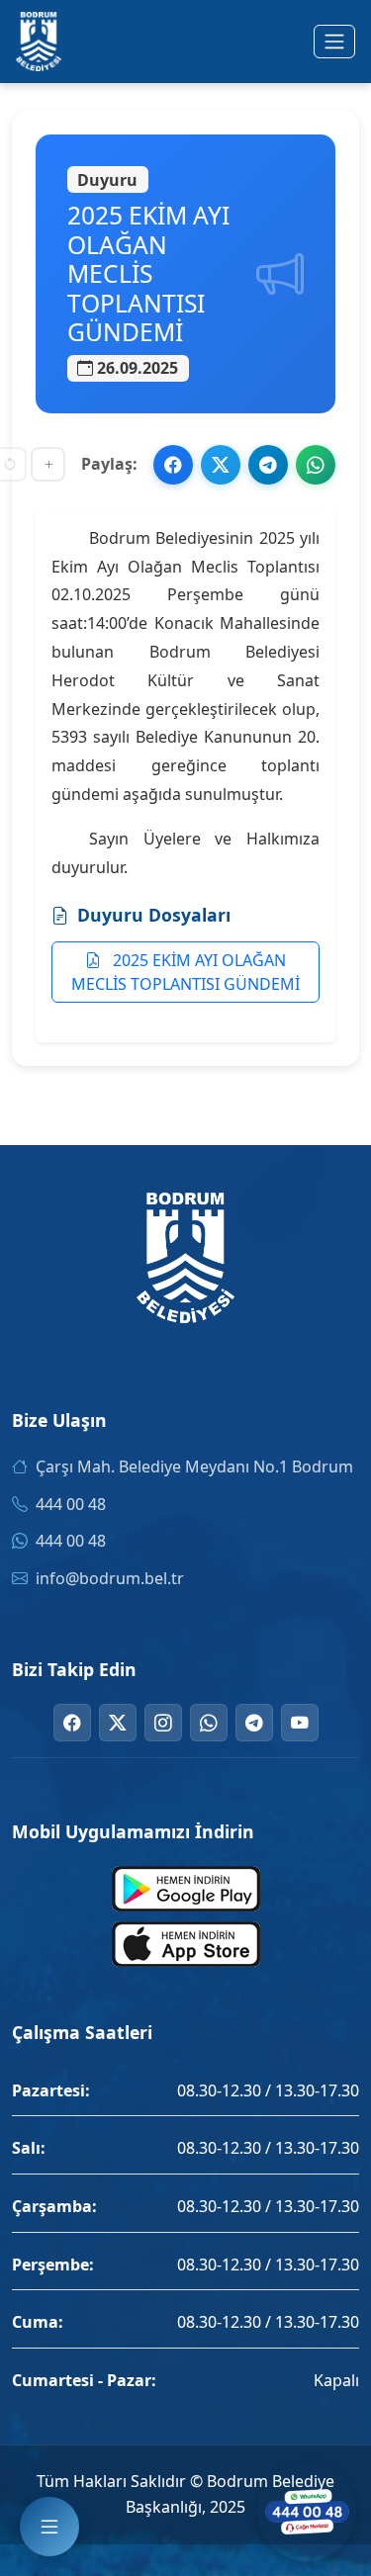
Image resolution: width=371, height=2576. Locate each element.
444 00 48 (71, 1504)
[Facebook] (72, 1723)
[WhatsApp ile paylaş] (316, 465)
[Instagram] (163, 1723)
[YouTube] (300, 1723)
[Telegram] (254, 1723)
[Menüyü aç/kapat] (334, 42)
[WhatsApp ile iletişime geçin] (307, 2512)
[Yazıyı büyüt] (48, 464)
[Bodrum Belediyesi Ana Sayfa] (39, 42)
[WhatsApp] (209, 1723)
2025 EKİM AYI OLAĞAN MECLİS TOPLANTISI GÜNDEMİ (185, 972)
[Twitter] (118, 1723)
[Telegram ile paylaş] (268, 465)
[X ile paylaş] (221, 465)
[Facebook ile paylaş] (173, 465)
